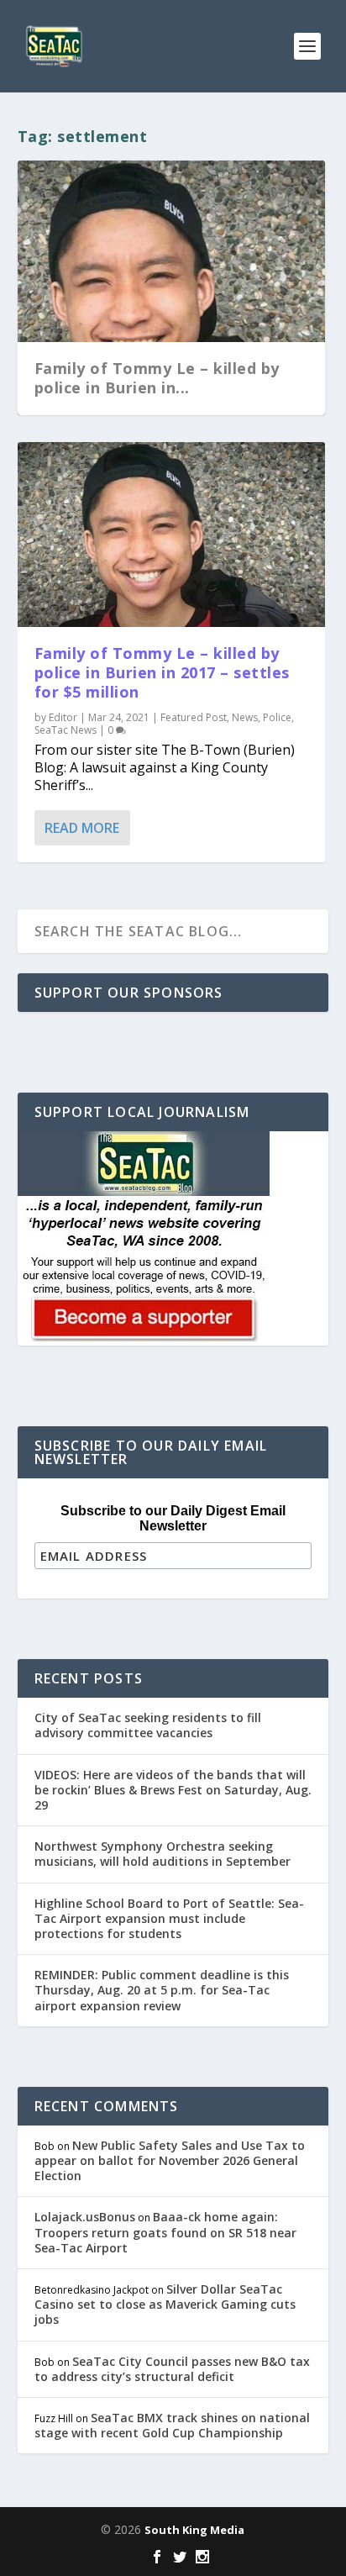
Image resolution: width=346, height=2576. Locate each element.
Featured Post (194, 717)
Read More (82, 828)
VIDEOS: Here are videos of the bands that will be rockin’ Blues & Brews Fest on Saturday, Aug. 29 (173, 1790)
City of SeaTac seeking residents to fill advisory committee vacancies (148, 1725)
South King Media (194, 2530)
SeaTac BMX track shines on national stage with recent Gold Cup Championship (172, 2425)
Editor (63, 717)
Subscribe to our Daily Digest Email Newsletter (173, 1518)
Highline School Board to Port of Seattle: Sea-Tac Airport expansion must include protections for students (169, 1918)
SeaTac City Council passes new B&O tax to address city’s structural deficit (172, 2369)
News (245, 717)
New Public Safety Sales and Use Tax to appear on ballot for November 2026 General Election (170, 2160)
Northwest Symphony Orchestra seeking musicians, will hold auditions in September (163, 1854)
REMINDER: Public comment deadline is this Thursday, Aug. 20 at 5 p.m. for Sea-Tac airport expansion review (162, 1990)
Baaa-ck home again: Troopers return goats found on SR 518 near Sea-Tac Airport (165, 2232)
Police (277, 717)
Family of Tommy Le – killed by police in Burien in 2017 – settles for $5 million (162, 673)
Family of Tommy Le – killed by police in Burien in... (157, 378)
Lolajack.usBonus (85, 2217)
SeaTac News (66, 730)
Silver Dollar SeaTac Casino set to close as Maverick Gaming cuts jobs (165, 2304)
